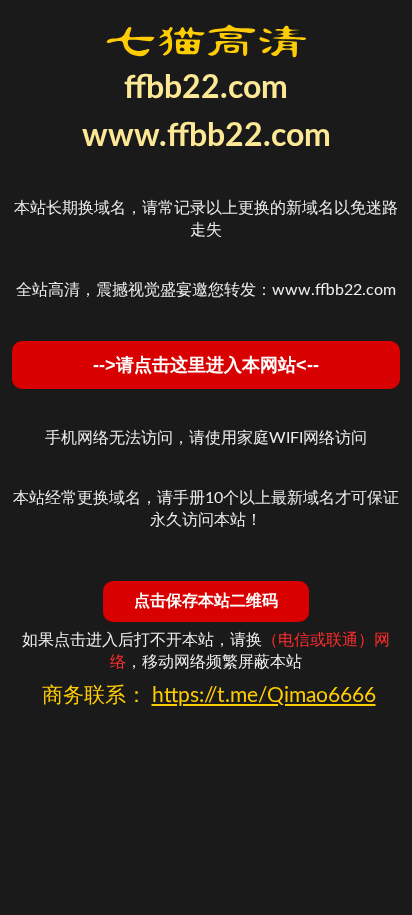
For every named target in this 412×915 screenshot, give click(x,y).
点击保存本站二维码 (206, 600)
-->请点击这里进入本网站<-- (206, 365)
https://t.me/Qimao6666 (264, 695)
